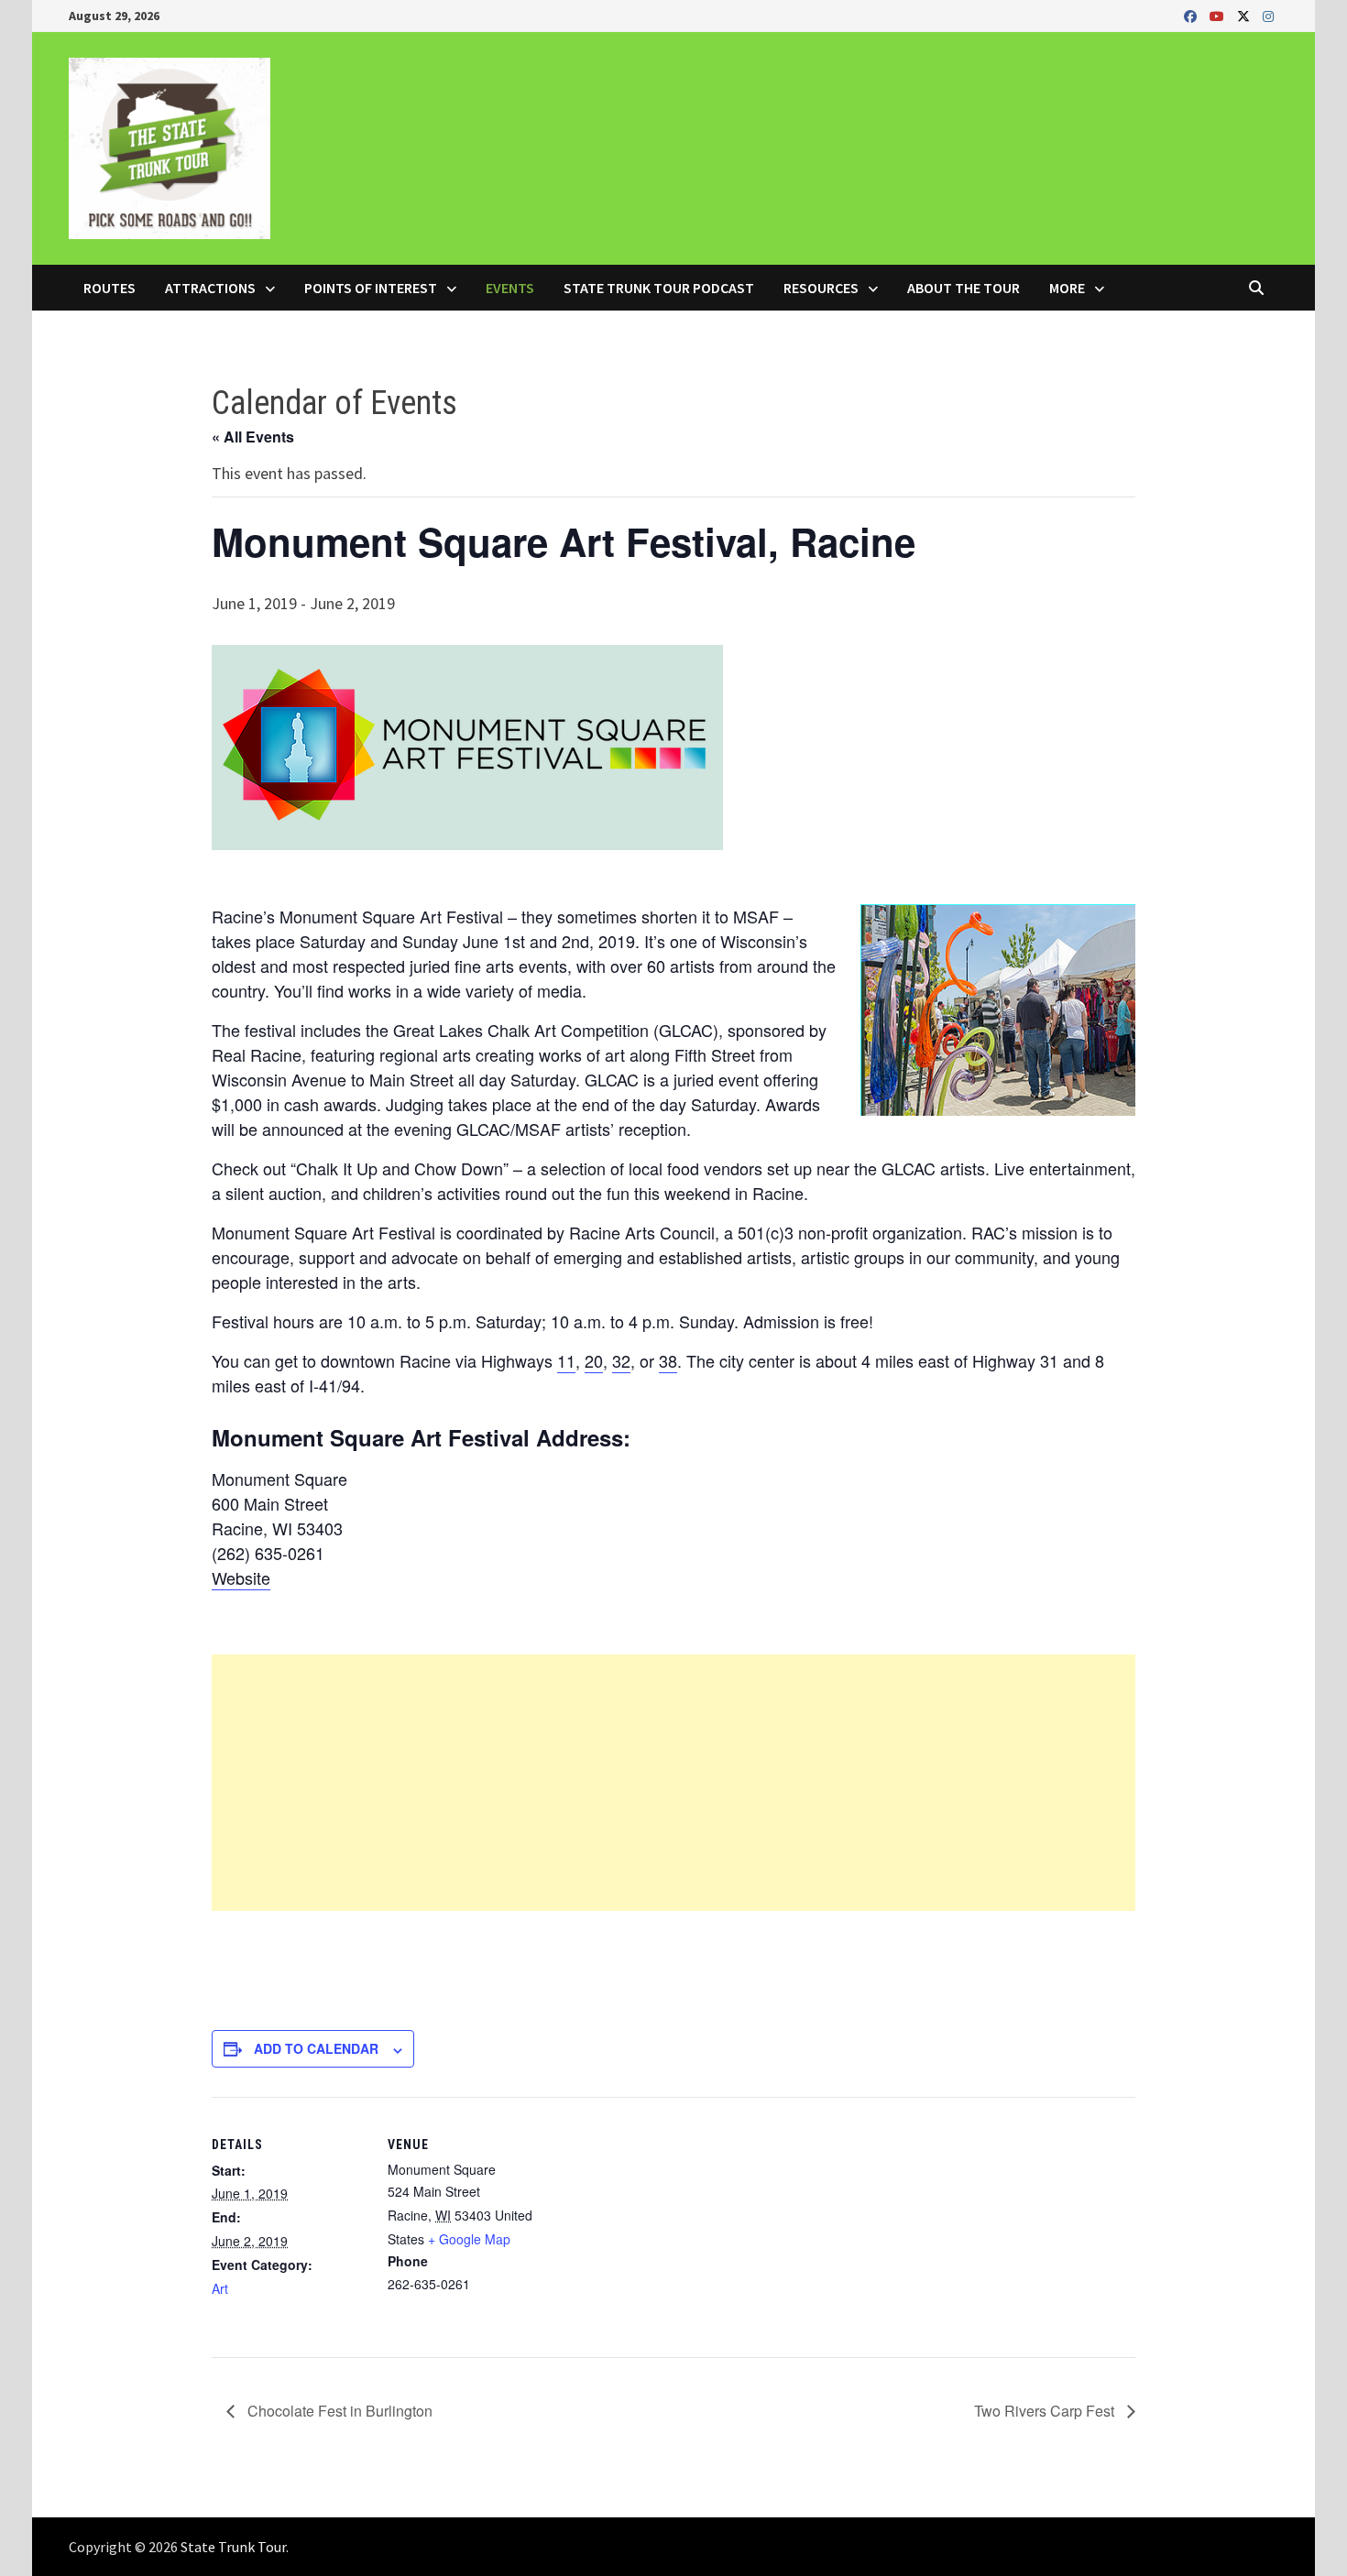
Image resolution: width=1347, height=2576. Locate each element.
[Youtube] (1219, 15)
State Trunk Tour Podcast (659, 288)
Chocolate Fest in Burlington (338, 2411)
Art (220, 2288)
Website (241, 1577)
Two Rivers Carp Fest (1046, 2411)
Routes (110, 288)
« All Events (253, 437)
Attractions (210, 288)
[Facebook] (1192, 15)
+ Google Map (469, 2239)
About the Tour (964, 288)
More (1067, 288)
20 (594, 1360)
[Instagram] (1268, 15)
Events (510, 288)
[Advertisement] (673, 1783)
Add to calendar (316, 2048)
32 (621, 1360)
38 (668, 1360)
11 (566, 1360)
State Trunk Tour (233, 2547)
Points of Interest (371, 288)
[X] (1245, 15)
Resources (821, 288)
